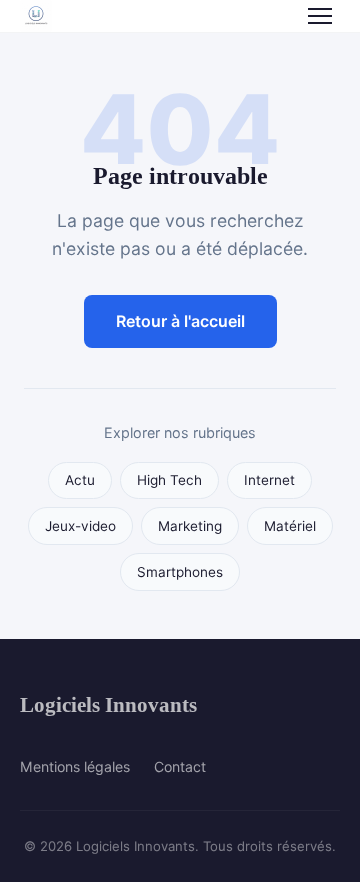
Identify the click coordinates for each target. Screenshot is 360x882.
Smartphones (180, 572)
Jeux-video (80, 526)
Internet (269, 480)
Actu (80, 480)
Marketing (190, 526)
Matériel (290, 526)
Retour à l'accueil (180, 321)
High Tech (169, 480)
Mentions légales (75, 766)
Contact (180, 766)
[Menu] (320, 16)
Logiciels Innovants (108, 704)
